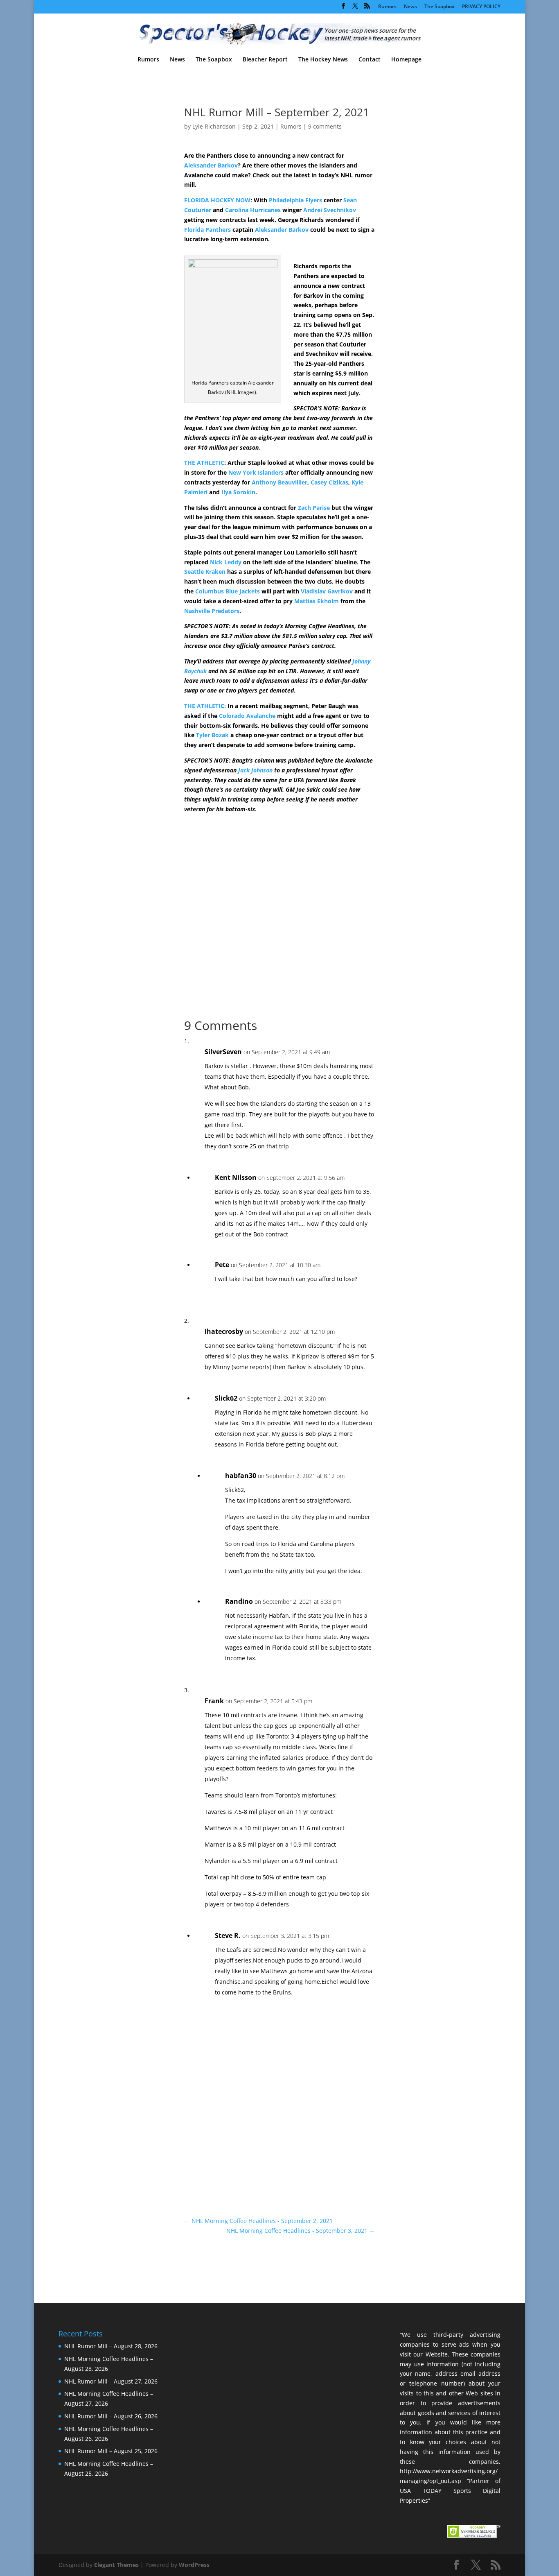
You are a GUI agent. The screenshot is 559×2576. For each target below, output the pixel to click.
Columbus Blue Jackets (228, 591)
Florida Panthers (207, 230)
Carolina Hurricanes (253, 210)
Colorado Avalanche (247, 716)
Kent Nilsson (236, 1177)
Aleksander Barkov (211, 165)
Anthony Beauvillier (279, 482)
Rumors (387, 7)
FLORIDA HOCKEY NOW (217, 200)
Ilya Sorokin (238, 492)
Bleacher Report (265, 60)
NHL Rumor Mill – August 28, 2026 (111, 2346)
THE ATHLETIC (204, 463)
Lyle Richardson (214, 126)
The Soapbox (440, 7)
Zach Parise (314, 508)
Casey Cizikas (329, 482)
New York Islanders (256, 472)
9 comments (325, 126)
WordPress (194, 2565)
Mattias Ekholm (317, 601)
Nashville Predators (212, 611)
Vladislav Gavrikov (327, 591)
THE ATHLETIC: (205, 706)
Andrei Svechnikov (330, 210)
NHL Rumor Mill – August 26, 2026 (111, 2416)
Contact (370, 60)
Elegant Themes (116, 2565)
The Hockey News (323, 60)
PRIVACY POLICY (481, 7)
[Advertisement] (431, 249)
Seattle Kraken (205, 572)
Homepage (406, 60)
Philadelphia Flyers (295, 200)
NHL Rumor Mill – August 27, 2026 (111, 2381)
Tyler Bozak (212, 735)
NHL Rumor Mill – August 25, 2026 (111, 2451)
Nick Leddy (226, 562)
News (410, 7)
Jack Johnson (255, 770)
